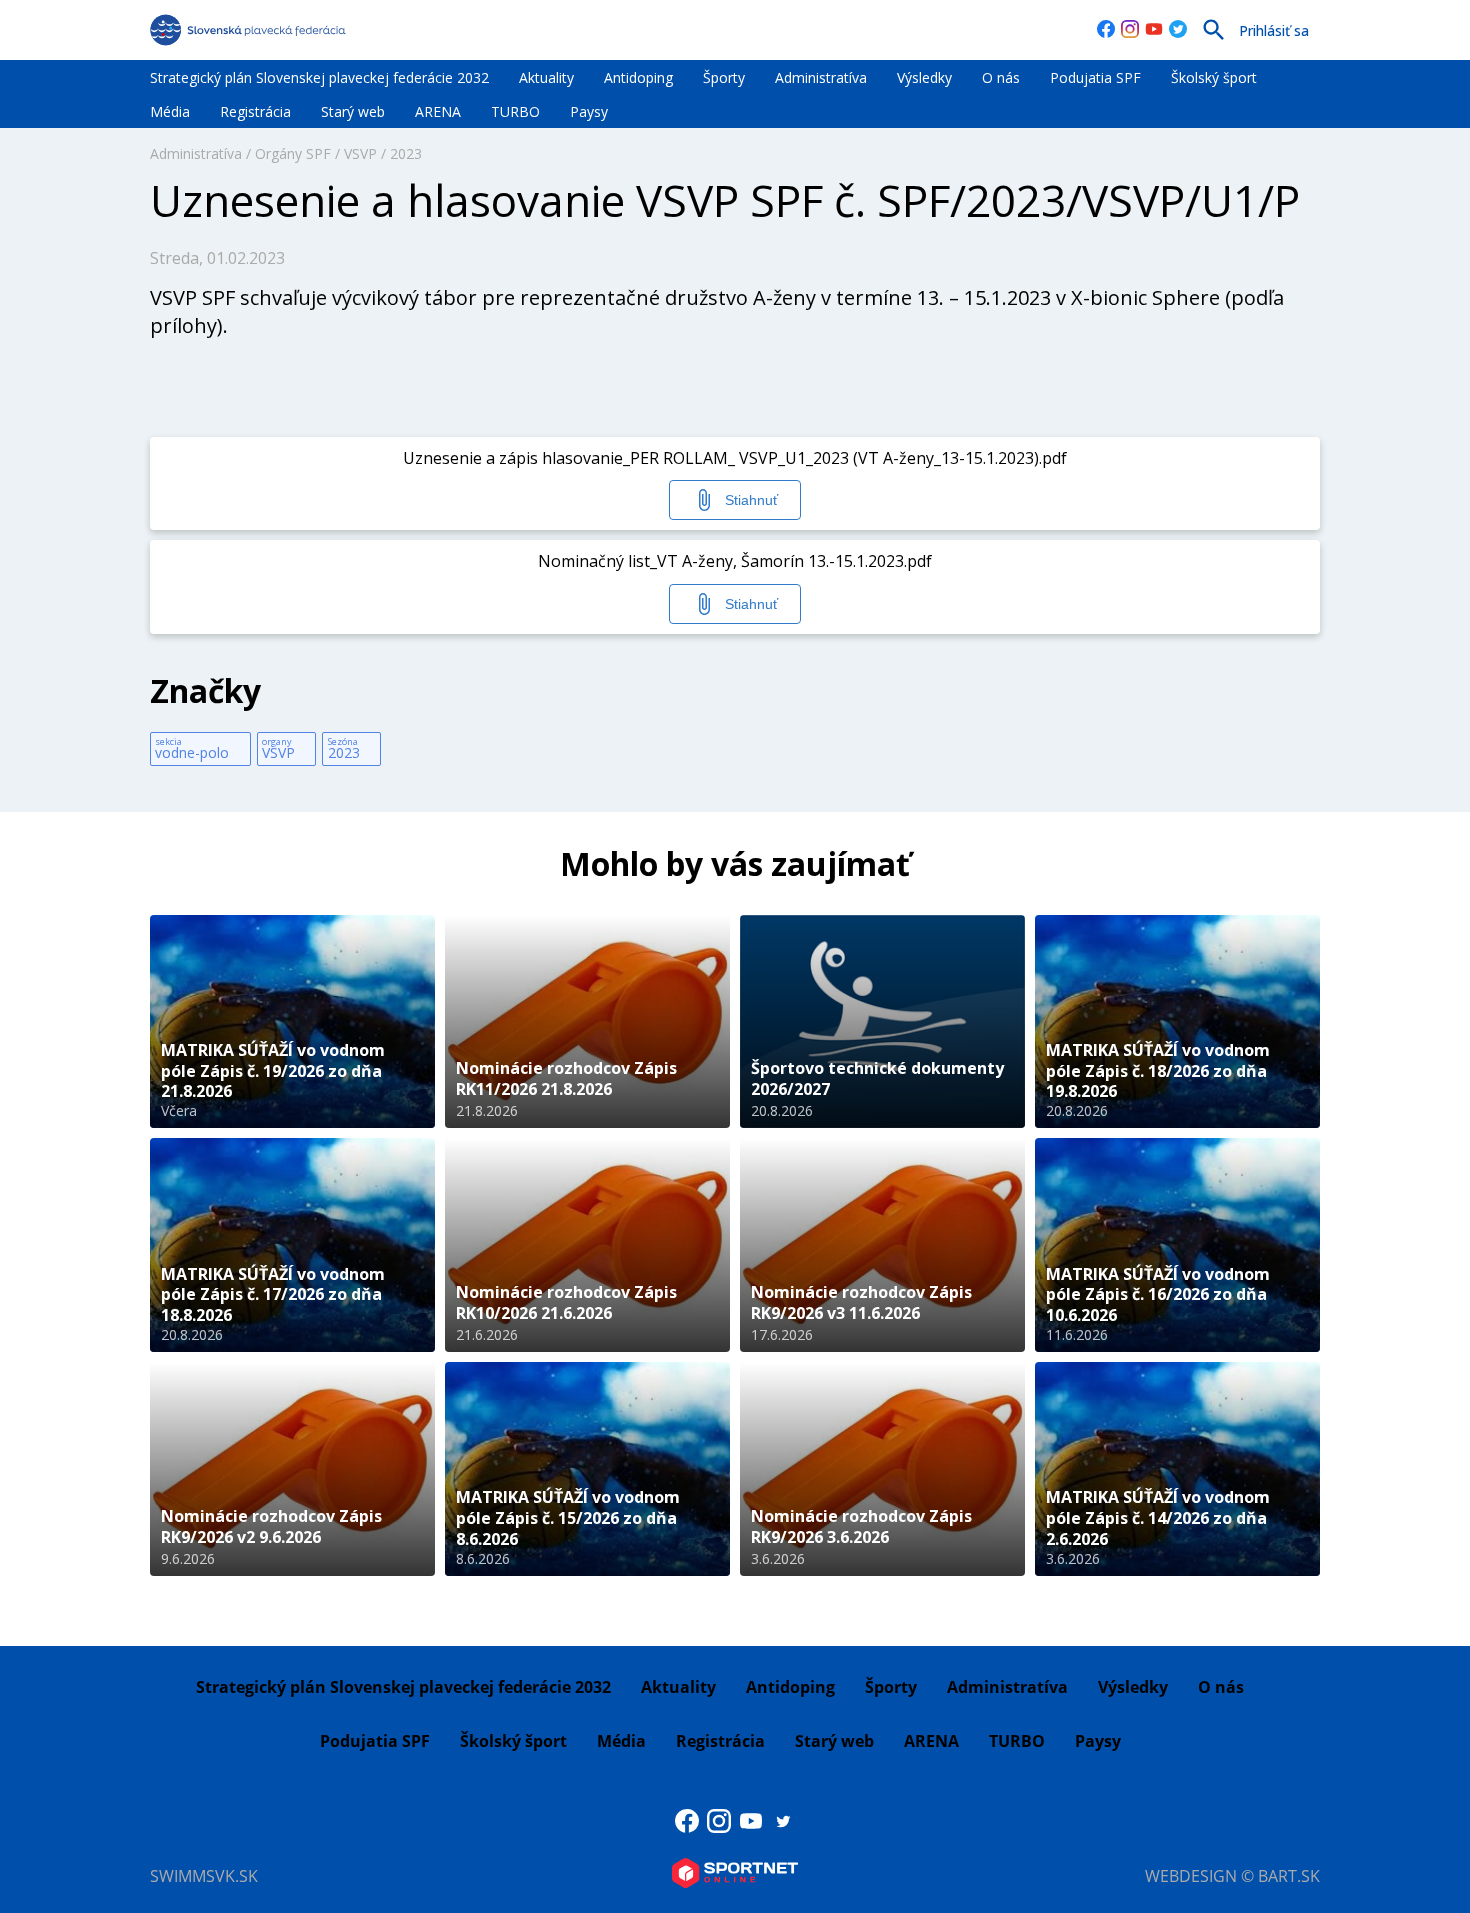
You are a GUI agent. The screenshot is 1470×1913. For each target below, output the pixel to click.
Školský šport (1214, 77)
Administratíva (821, 77)
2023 (406, 153)
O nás (1001, 77)
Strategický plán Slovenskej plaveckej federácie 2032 (319, 77)
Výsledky (924, 77)
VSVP (360, 153)
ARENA (438, 111)
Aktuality (546, 77)
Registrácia (255, 111)
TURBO (515, 111)
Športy (724, 77)
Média (170, 111)
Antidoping (638, 77)
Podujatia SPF (1095, 77)
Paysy (589, 111)
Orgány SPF (293, 153)
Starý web (353, 111)
